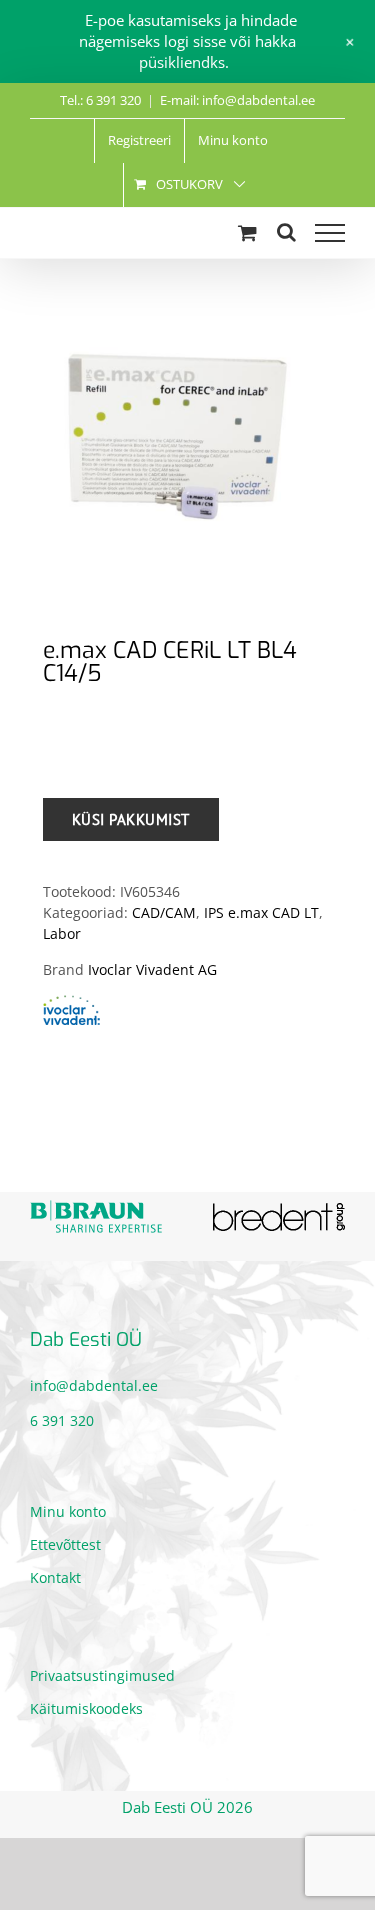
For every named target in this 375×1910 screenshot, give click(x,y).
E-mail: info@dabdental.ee (237, 100)
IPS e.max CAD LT (261, 912)
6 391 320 (62, 1420)
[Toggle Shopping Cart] (247, 232)
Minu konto (68, 1511)
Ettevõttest (65, 1544)
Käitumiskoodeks (86, 1708)
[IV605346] (187, 439)
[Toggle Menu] (330, 233)
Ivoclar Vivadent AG (152, 969)
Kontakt (55, 1577)
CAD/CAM (164, 912)
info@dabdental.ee (94, 1385)
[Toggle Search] (286, 232)
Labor (62, 933)
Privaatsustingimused (102, 1675)
